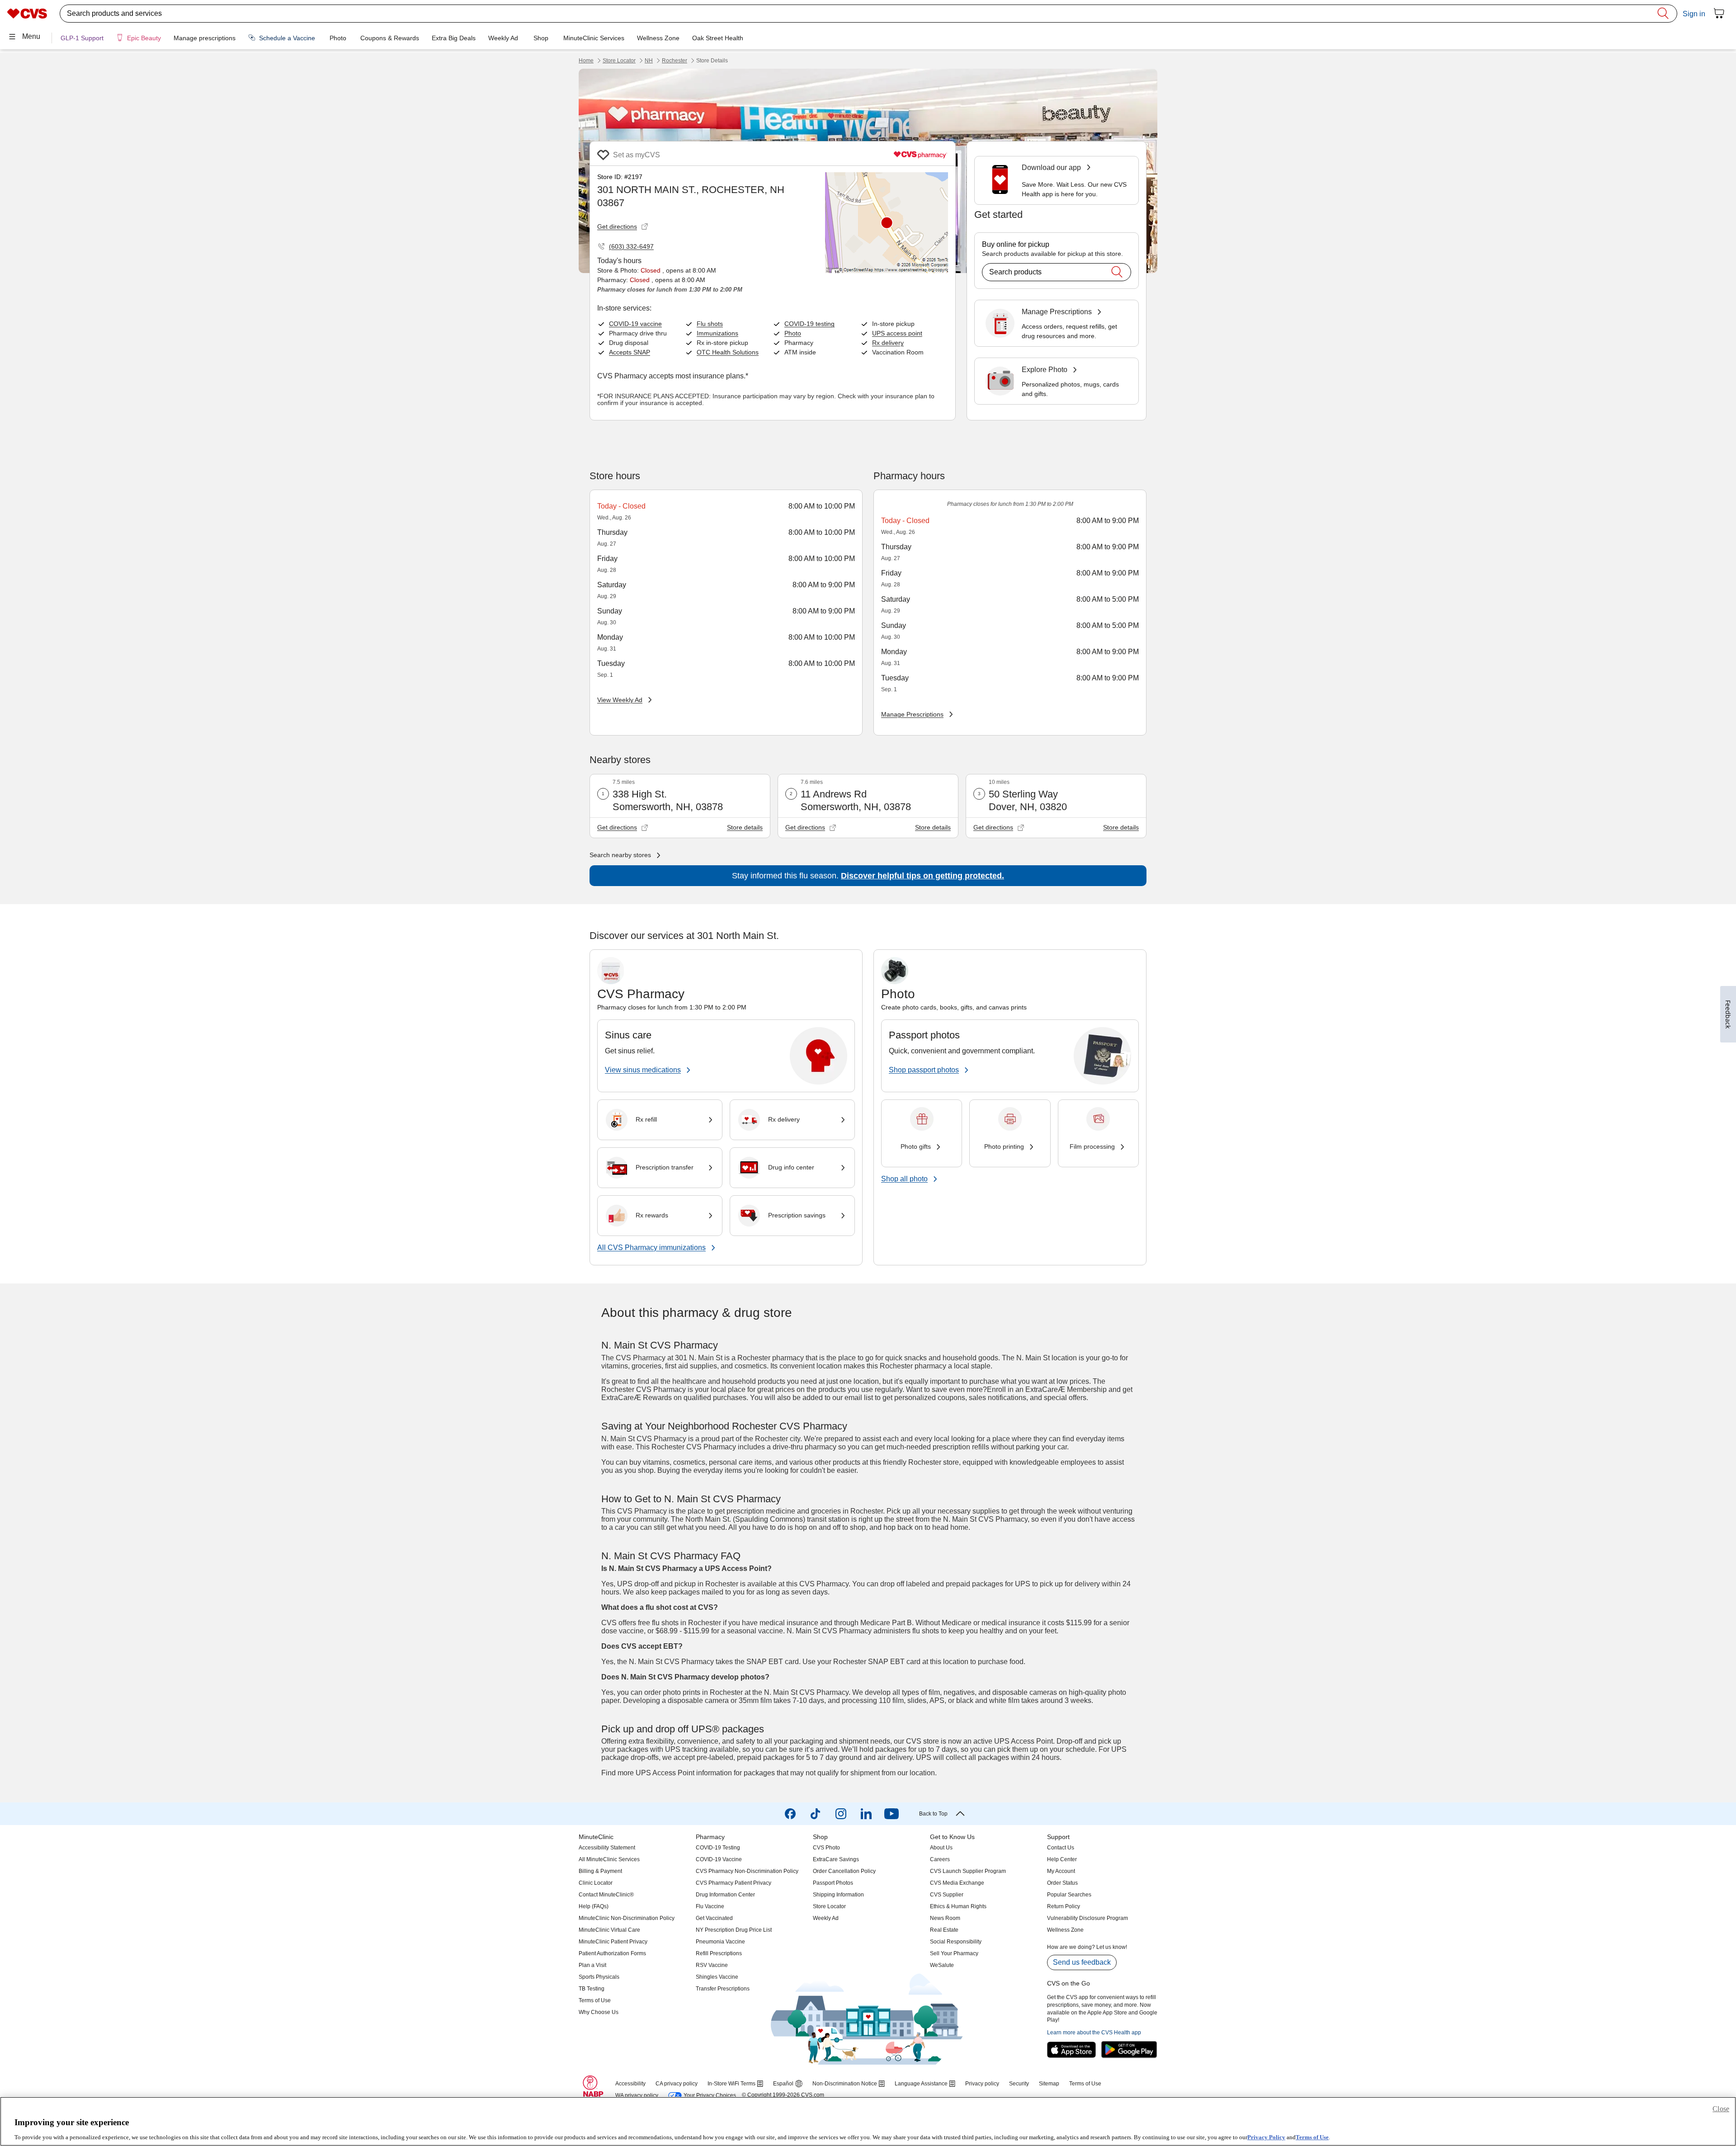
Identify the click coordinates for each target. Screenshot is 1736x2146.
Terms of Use (1312, 2137)
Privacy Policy (1266, 2137)
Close (1721, 2109)
